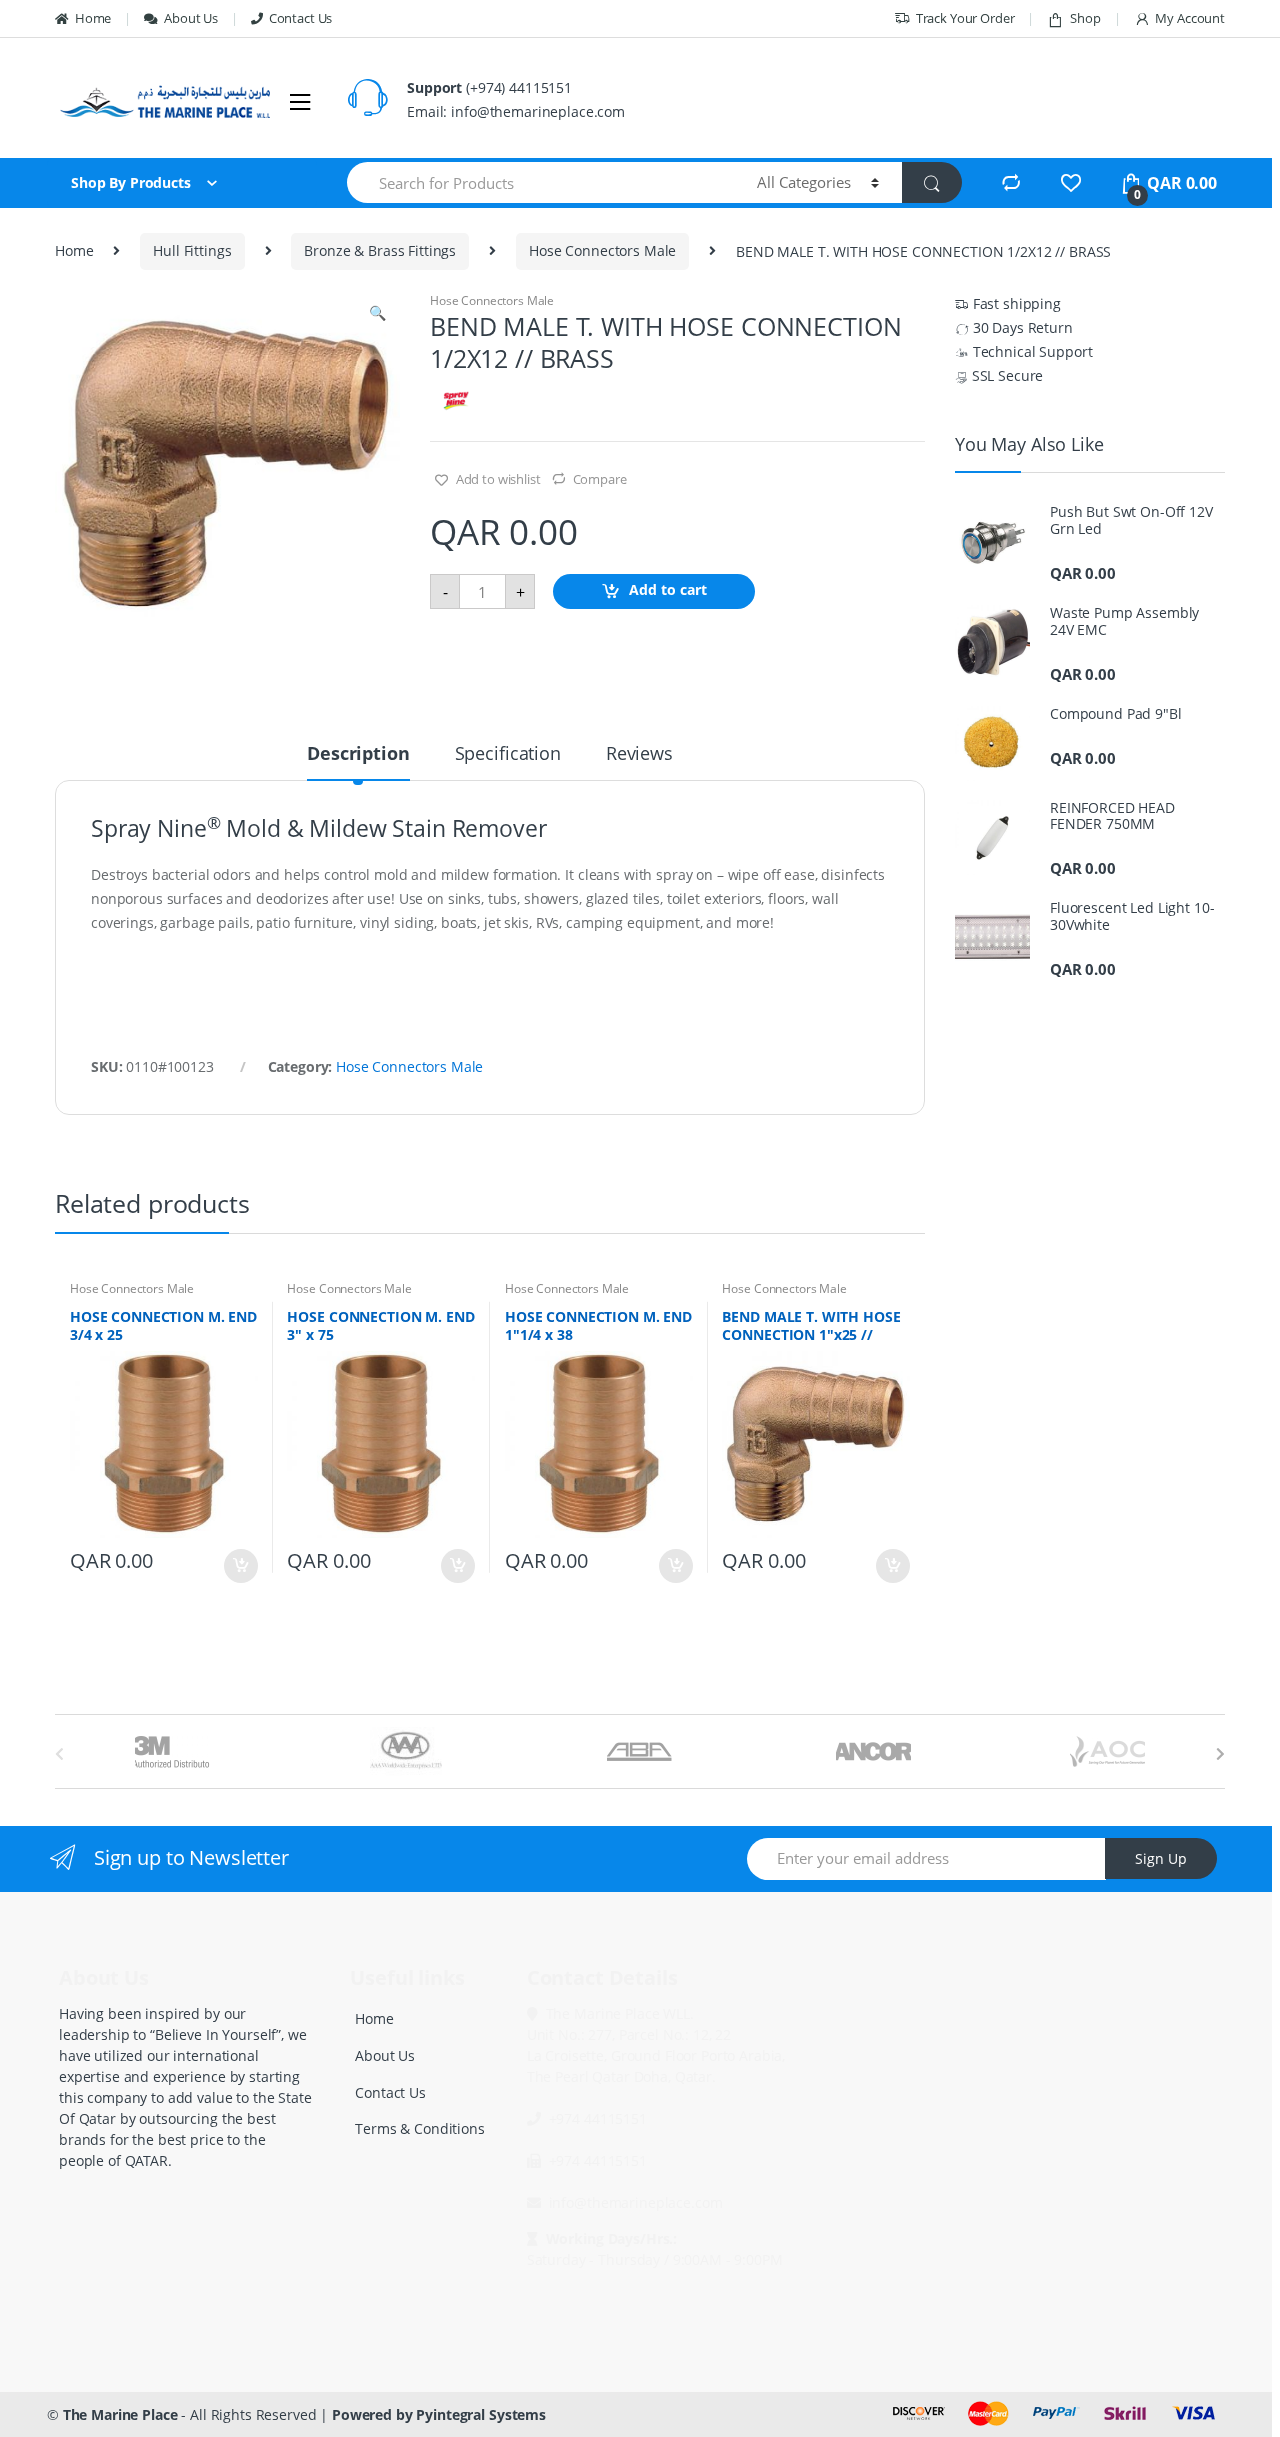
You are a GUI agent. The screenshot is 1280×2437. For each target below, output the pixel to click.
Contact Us (300, 18)
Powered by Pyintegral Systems (439, 2414)
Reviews (639, 754)
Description (358, 754)
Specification (508, 754)
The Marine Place (120, 2414)
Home (93, 18)
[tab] (358, 762)
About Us (191, 18)
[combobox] (540, 182)
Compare (600, 479)
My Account (1190, 18)
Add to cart (668, 590)
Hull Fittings (192, 250)
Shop (1085, 18)
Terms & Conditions (419, 2128)
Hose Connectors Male (602, 250)
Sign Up (1161, 1858)
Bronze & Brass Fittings (380, 250)
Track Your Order (965, 18)
